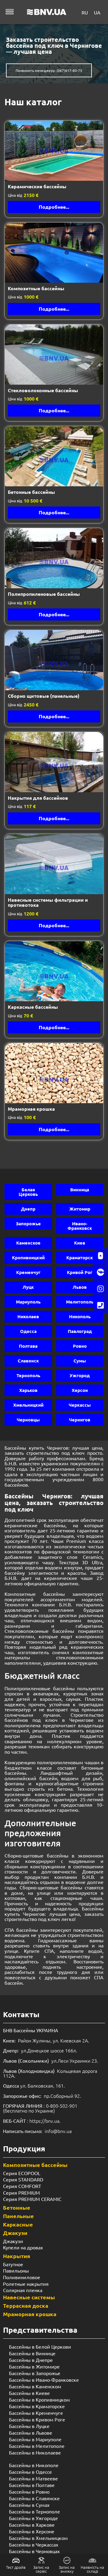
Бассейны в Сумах (29, 2505)
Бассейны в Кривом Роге (37, 2419)
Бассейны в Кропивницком (39, 2399)
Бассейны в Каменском (35, 2386)
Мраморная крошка (30, 2314)
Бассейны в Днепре (31, 2360)
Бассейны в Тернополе (34, 2511)
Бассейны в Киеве (29, 2393)
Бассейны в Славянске (34, 2498)
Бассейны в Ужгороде (33, 2518)
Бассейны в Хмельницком (38, 2538)
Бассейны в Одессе (30, 2472)
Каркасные (18, 2224)
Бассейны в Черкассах (34, 2544)
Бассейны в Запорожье (35, 2373)
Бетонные (17, 2207)
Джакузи (15, 2233)
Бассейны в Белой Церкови (40, 2347)
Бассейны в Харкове (32, 2525)
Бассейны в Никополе (34, 2465)
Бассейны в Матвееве (33, 2478)
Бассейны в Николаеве (35, 2452)
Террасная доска (26, 2305)
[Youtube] (100, 1256)
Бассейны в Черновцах (34, 2551)
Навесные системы (29, 2297)
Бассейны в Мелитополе (37, 2446)
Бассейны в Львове (31, 2433)
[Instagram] (100, 1289)
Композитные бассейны (35, 2165)
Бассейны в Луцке (29, 2426)
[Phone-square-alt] (100, 1305)
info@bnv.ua (58, 2131)
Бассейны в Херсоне (32, 2531)
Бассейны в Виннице (32, 2353)
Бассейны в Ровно (29, 2491)
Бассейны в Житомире (34, 2366)
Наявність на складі (92, 2569)
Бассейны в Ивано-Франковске (44, 2380)
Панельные (18, 2216)
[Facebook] (100, 1272)
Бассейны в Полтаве (32, 2485)
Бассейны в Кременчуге (36, 2413)
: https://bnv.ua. (32, 2121)
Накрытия (17, 2256)
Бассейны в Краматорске (37, 2406)
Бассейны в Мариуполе (35, 2439)
